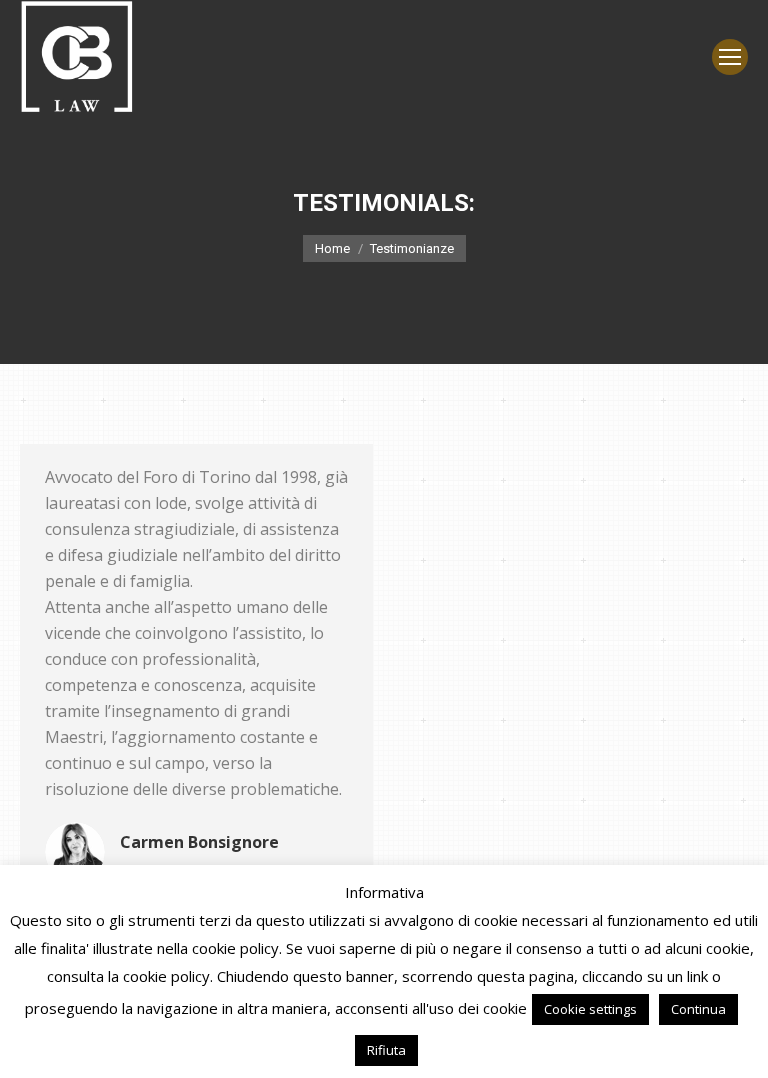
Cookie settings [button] (590, 1009)
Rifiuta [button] (386, 1050)
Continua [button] (698, 1009)
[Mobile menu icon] (730, 57)
